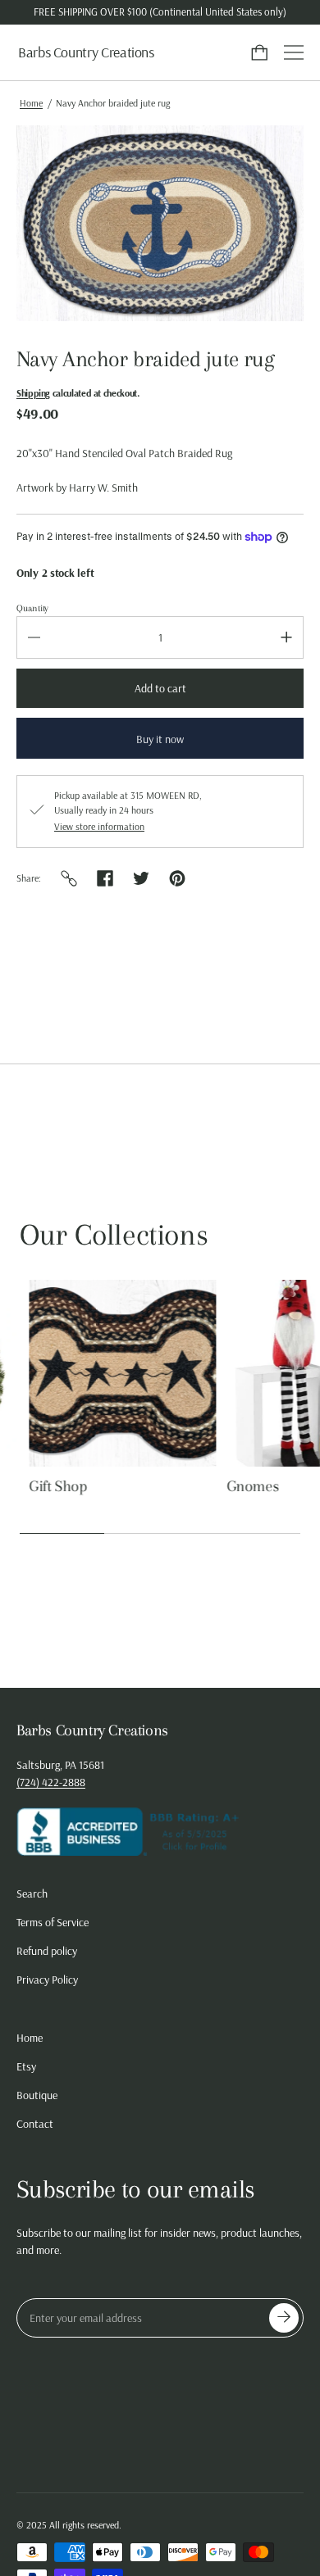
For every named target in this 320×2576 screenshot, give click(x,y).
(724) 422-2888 (51, 1782)
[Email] (69, 878)
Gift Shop (48, 1486)
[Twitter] (141, 878)
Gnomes (244, 1486)
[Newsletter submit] (284, 2318)
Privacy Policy (47, 1980)
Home (31, 103)
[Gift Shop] (113, 1373)
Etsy (26, 2066)
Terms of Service (53, 1922)
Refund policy (47, 1951)
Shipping (33, 393)
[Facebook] (105, 878)
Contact (35, 2124)
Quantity (32, 608)
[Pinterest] (177, 878)
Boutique (37, 2095)
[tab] (160, 488)
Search (32, 1893)
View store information (99, 827)
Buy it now (160, 739)
